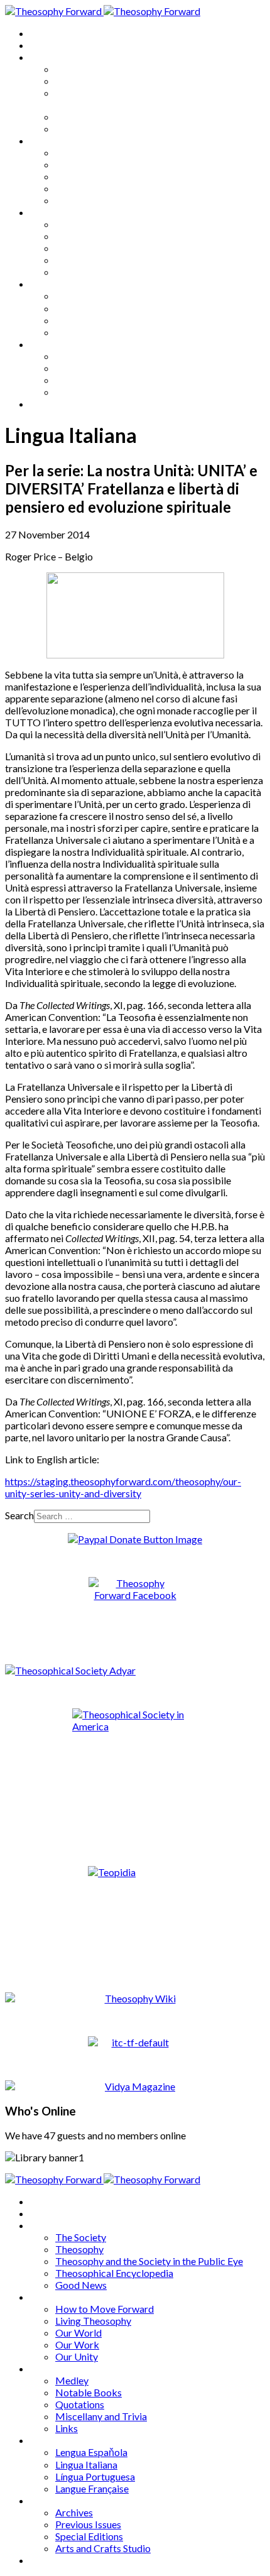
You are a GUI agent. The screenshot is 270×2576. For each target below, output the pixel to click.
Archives (49, 344)
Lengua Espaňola (91, 296)
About (44, 45)
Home (44, 33)
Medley (72, 224)
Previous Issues (88, 368)
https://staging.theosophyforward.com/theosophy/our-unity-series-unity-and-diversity (123, 1487)
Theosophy (79, 81)
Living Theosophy (93, 164)
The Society (81, 69)
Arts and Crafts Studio (103, 392)
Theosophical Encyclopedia (114, 117)
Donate (46, 404)
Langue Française (92, 332)
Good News (81, 128)
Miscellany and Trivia (101, 260)
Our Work (77, 188)
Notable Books (89, 236)
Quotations (80, 248)
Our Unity (77, 200)
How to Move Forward (105, 152)
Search (19, 1515)
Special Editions (89, 380)
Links (67, 272)
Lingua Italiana (86, 308)
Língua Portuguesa (95, 320)
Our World (78, 176)
